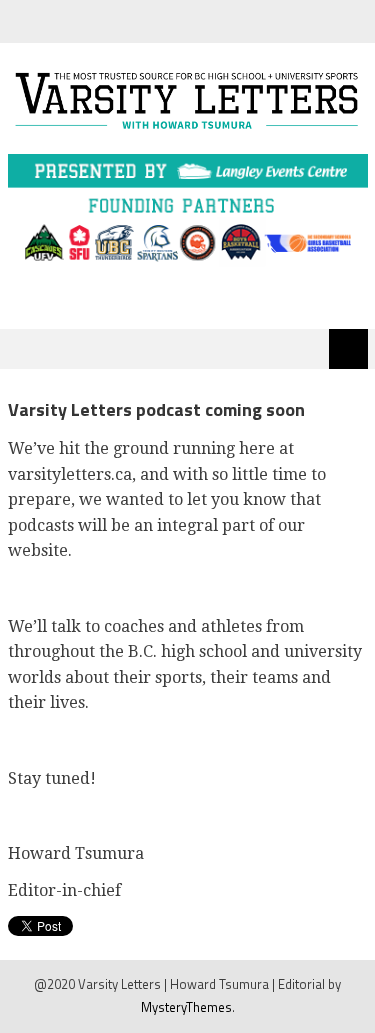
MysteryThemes (186, 1007)
